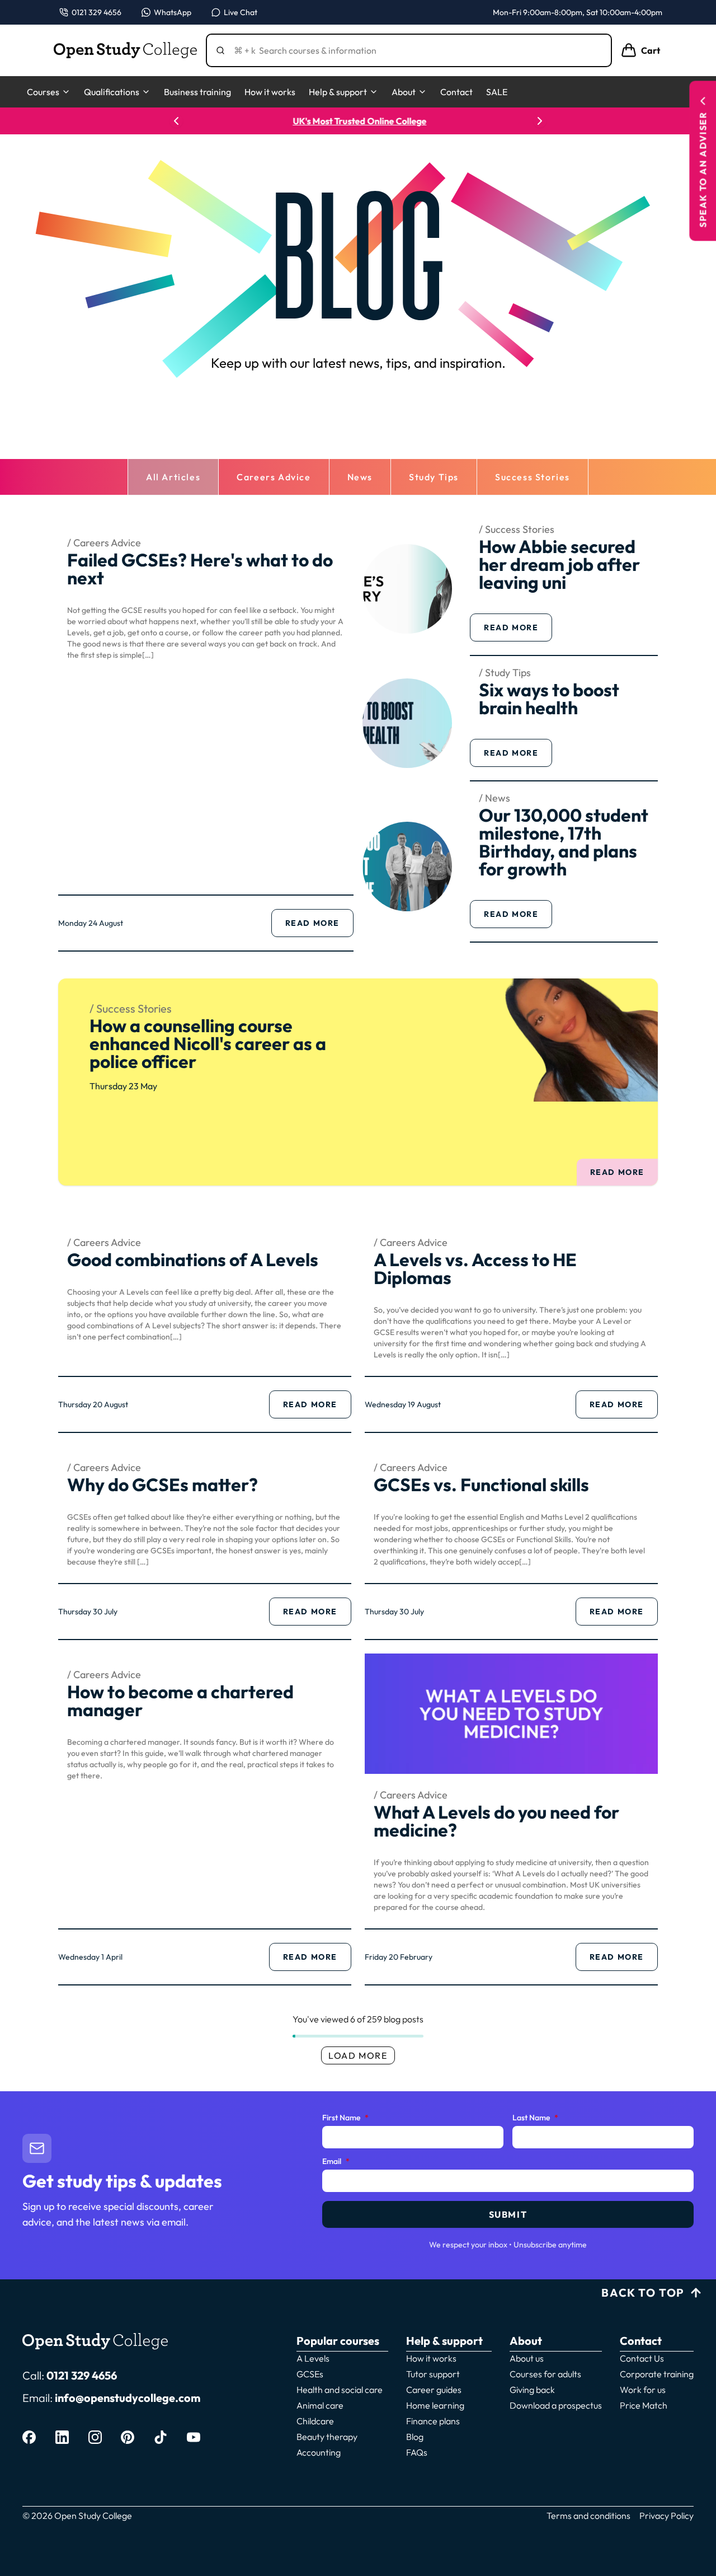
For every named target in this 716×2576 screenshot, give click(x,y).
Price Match (644, 2405)
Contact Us (642, 2358)
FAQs (417, 2452)
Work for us (643, 2390)
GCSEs (310, 2374)
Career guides (434, 2390)
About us (527, 2358)
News (360, 477)
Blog (415, 2437)
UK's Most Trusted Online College (358, 121)
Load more (358, 2055)
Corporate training (657, 2374)
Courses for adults (545, 2374)
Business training (197, 92)
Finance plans (433, 2421)
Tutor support (433, 2374)
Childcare (315, 2421)
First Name (345, 2118)
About (404, 92)
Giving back (532, 2390)
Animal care (320, 2405)
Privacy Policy (666, 2516)
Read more (319, 926)
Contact (456, 92)
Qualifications (112, 92)
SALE (497, 92)
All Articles (173, 477)
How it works (270, 92)
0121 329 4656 (82, 2375)
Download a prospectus (556, 2405)
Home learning (435, 2405)
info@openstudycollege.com (128, 2398)
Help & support (338, 92)
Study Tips (434, 477)
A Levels (313, 2358)
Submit (508, 2214)
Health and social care (340, 2390)
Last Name (535, 2118)
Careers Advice (274, 477)
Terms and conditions (588, 2516)
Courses (43, 92)
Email (336, 2162)
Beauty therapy (327, 2437)
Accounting (319, 2452)
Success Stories (533, 477)
